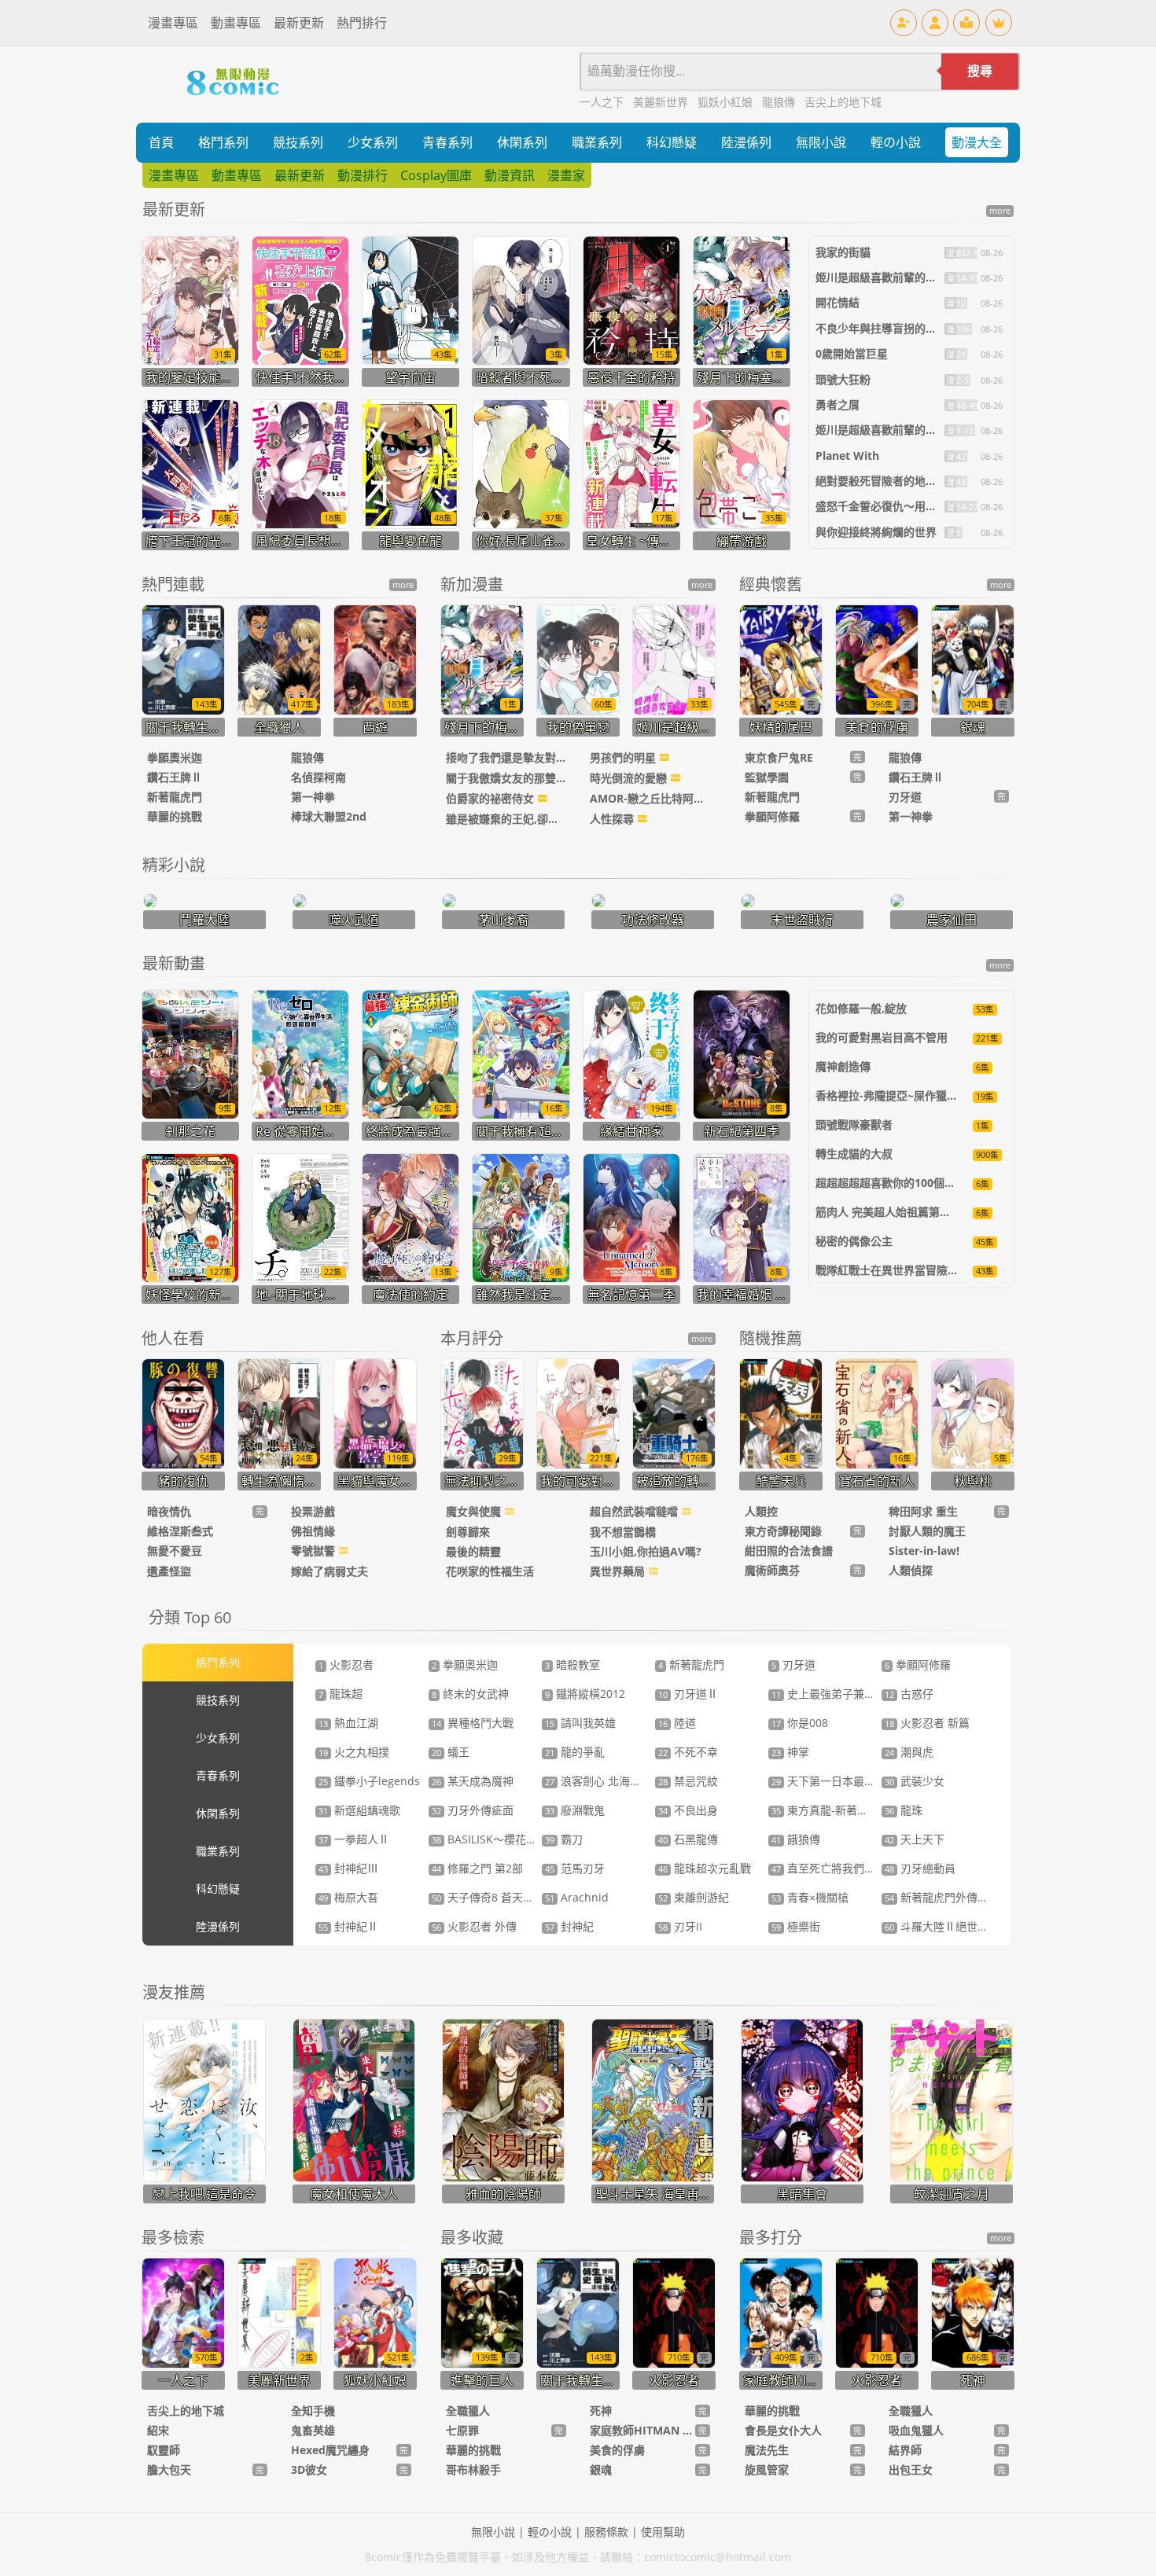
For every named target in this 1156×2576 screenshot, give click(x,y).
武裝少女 (915, 1781)
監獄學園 (767, 777)
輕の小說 (896, 142)
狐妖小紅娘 (727, 102)
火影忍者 (346, 1665)
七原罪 (462, 2430)
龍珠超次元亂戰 (705, 1868)
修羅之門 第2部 (477, 1868)
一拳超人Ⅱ (354, 1839)
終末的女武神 (470, 1694)
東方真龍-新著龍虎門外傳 (842, 1810)
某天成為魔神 (473, 1781)
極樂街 (796, 1926)
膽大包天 (169, 2469)
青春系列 (447, 142)
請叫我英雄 (580, 1723)
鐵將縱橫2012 (585, 1694)
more (1000, 211)
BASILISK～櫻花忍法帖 (495, 1839)
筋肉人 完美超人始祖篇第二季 (889, 1212)
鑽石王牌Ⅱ (175, 777)
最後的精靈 (473, 1551)
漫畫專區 (173, 23)
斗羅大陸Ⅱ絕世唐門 (942, 1926)
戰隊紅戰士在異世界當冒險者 (887, 1270)
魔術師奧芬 (772, 1570)
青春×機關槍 (810, 1897)
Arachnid (577, 1897)
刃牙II (680, 1926)
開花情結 (838, 302)
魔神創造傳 (843, 1066)
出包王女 (911, 2469)
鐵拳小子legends (369, 1781)
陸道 (677, 1723)
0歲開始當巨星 (852, 353)
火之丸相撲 (354, 1752)
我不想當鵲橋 (623, 1532)
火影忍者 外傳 (474, 1926)
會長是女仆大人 (783, 2430)
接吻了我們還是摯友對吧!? (506, 757)
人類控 (761, 1511)
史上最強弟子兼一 (823, 1694)
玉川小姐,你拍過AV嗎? (646, 1551)
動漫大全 (977, 142)
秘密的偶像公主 (854, 1241)
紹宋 (158, 2430)
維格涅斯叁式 (180, 1531)
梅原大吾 (348, 1897)
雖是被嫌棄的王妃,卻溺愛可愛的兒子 (506, 819)
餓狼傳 (796, 1839)
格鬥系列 (223, 142)
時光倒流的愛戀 (630, 778)
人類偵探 (911, 1570)
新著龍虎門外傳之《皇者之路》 (970, 1897)
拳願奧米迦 (175, 757)
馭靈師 (164, 2450)
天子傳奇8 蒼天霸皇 (488, 1897)
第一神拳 (313, 797)
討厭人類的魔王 (927, 1531)
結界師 (905, 2450)
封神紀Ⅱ (348, 1926)
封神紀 (569, 1926)
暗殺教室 (572, 1665)
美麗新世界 (662, 102)
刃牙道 (905, 797)
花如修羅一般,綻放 (861, 1008)
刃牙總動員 (920, 1868)
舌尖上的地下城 (843, 102)
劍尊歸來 (468, 1532)
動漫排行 (363, 175)
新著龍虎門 (175, 797)
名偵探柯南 (318, 777)
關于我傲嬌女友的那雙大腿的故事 (506, 778)
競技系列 (298, 142)
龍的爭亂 (575, 1752)
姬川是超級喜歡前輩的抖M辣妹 (892, 277)
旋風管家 (767, 2469)
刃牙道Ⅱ (688, 1694)
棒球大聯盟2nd (329, 816)
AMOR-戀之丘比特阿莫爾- (650, 798)
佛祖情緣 (313, 1531)
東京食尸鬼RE (779, 757)
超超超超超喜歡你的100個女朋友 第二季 (915, 1183)
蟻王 (451, 1752)
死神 (601, 2411)
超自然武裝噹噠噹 (635, 1511)
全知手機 (313, 2411)
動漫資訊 (510, 175)
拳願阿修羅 (772, 816)
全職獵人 (468, 2411)
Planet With (847, 456)
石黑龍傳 (688, 1839)
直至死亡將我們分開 (829, 1868)
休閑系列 (522, 142)
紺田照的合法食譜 (789, 1551)
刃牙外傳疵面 (473, 1810)
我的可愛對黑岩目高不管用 (882, 1037)
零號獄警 (315, 1551)
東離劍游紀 (694, 1897)
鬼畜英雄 (313, 2430)
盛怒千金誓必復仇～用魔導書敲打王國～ (915, 506)
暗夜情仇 (169, 1511)
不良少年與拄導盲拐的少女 (882, 328)
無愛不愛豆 (175, 1551)
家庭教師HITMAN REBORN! (642, 2430)
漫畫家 (566, 175)
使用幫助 (663, 2532)
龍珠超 (341, 1694)
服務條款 (606, 2532)
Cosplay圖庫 (436, 175)
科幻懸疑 (672, 142)
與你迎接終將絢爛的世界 (876, 532)
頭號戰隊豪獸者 (854, 1124)
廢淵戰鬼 (575, 1810)
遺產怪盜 (169, 1571)
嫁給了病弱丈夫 (329, 1571)
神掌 (790, 1752)
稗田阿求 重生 (923, 1511)
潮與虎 (909, 1752)
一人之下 (603, 102)
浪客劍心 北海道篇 (598, 1781)
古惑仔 (909, 1694)
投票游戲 (313, 1511)
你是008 (800, 1723)
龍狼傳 (780, 102)
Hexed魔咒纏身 (330, 2450)
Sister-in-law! (924, 1551)
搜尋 (980, 71)
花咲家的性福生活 (490, 1571)
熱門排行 (362, 23)
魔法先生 (767, 2450)
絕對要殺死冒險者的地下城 (882, 481)
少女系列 (373, 142)
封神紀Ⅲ (348, 1868)
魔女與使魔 (475, 1511)
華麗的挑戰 (175, 816)
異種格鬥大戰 (473, 1723)
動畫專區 (236, 23)
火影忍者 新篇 (927, 1723)
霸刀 (564, 1839)
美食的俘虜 (617, 2450)
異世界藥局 (619, 1571)
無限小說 (821, 142)
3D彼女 (309, 2469)
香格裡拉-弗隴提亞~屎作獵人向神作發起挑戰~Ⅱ (934, 1095)
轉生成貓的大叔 (854, 1154)
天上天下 (915, 1839)
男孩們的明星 (624, 757)
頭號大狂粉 (843, 379)
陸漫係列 (746, 142)
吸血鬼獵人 (916, 2430)
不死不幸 (688, 1752)
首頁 (161, 142)
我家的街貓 (843, 252)
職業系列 (597, 142)
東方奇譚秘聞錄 (783, 1531)
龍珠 (904, 1810)
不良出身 (688, 1810)
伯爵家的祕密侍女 (491, 798)
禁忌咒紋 (688, 1781)
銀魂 (601, 2469)
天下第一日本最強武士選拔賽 (851, 1781)
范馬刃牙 (575, 1868)
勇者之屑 (838, 404)
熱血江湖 (348, 1723)
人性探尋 (613, 819)
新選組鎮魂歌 (359, 1810)
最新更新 (299, 23)
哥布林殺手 (473, 2469)
